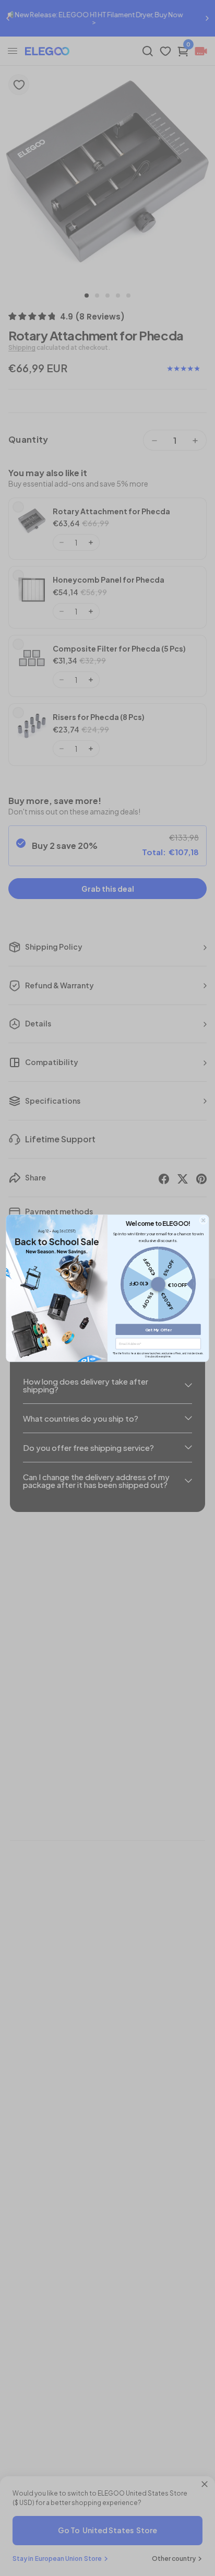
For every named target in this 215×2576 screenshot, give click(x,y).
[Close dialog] (204, 1220)
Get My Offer (158, 1329)
